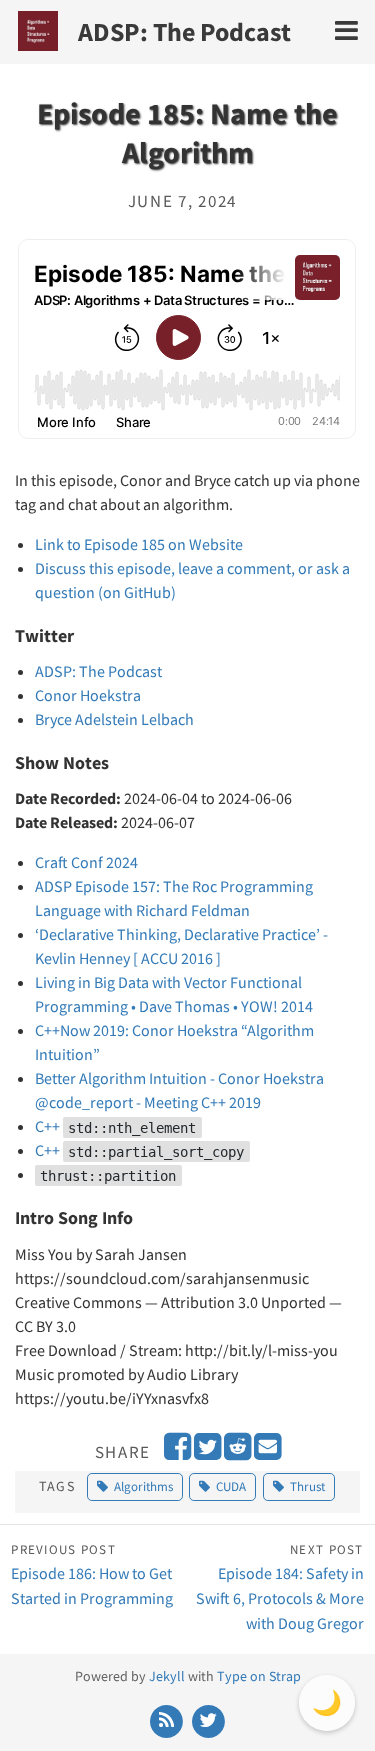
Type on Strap (259, 1676)
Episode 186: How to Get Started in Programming (92, 1574)
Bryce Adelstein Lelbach (114, 719)
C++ (115, 1126)
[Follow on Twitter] (208, 1719)
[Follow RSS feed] (168, 1719)
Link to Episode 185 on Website (139, 544)
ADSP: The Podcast (184, 31)
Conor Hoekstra (88, 695)
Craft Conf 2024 (86, 862)
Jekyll (167, 1676)
